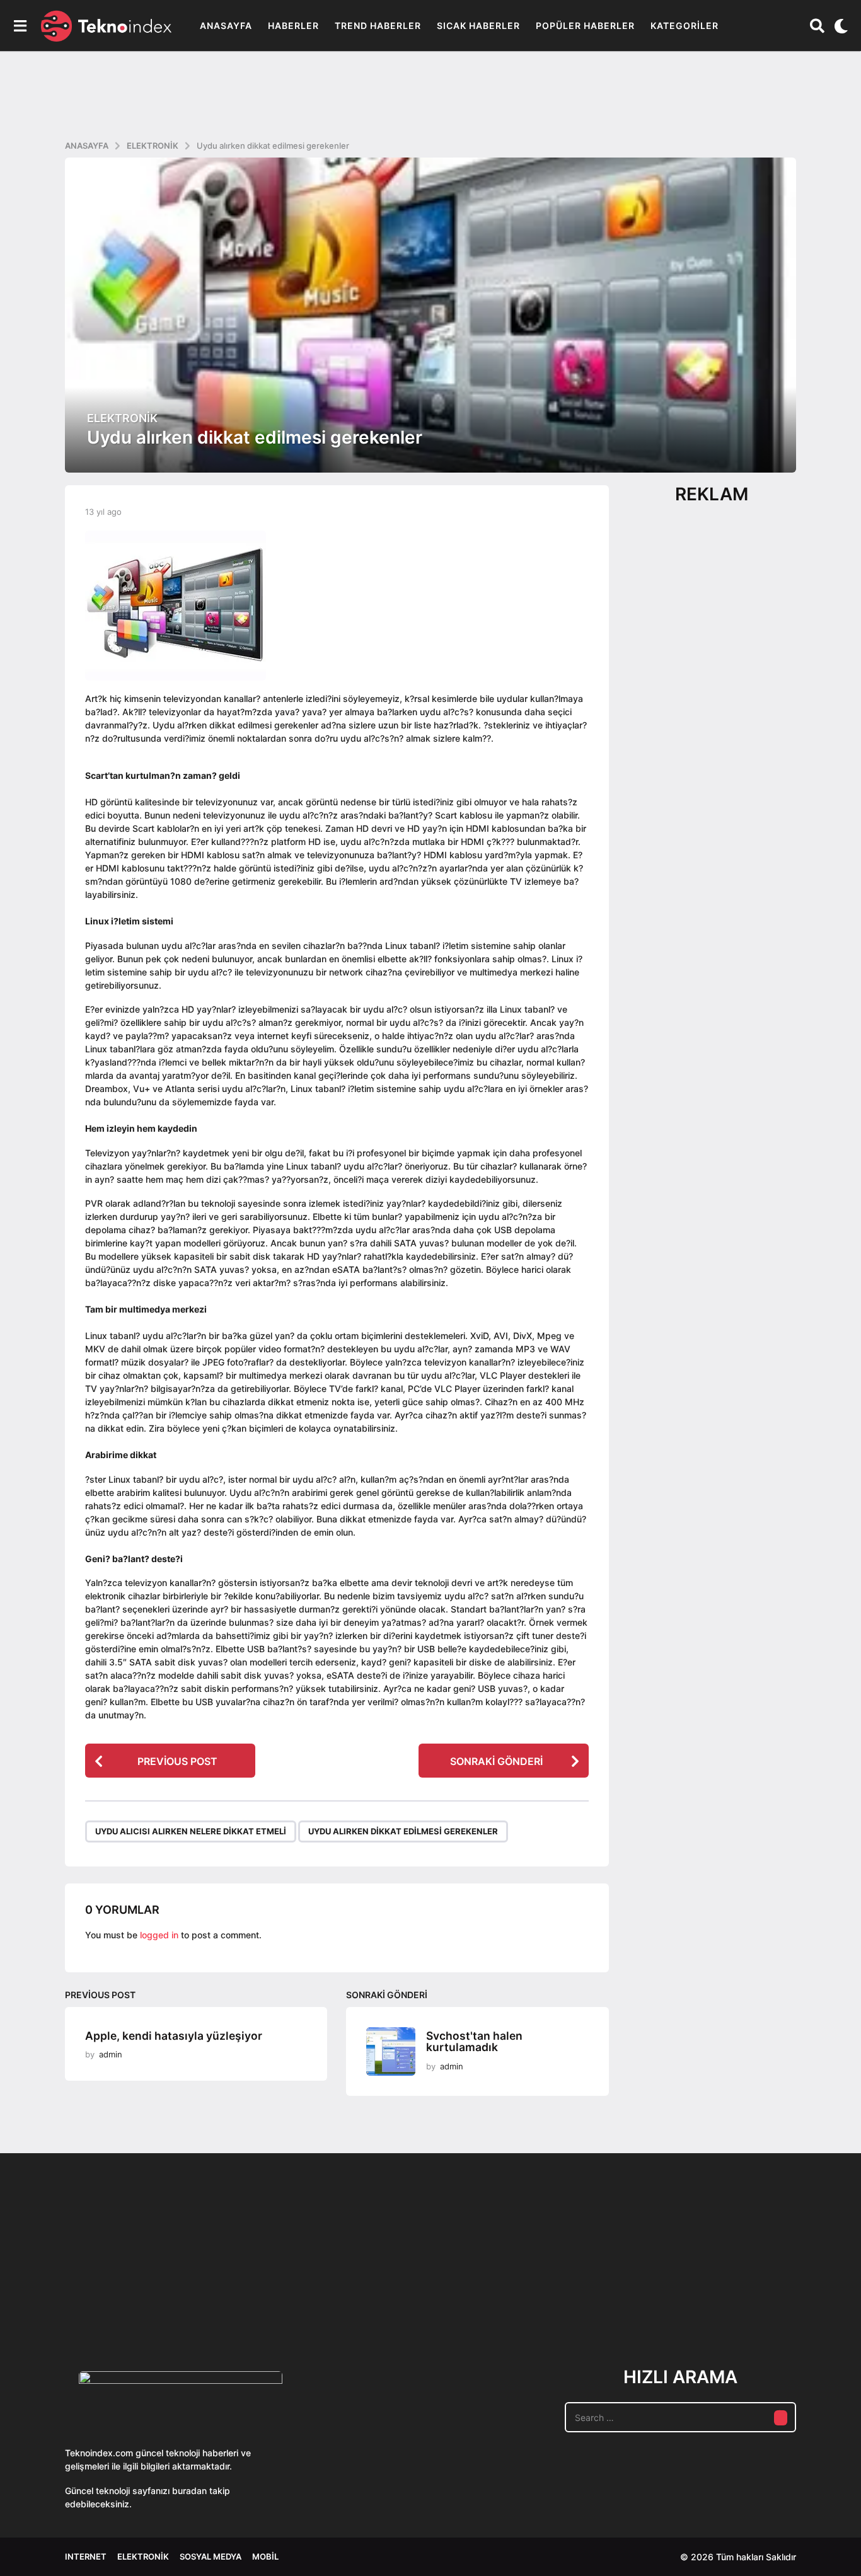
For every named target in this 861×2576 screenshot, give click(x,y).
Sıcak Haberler (478, 26)
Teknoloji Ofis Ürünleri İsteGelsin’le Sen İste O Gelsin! (506, 2298)
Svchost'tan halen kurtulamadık (474, 2042)
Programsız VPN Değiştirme (380, 2269)
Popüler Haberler (585, 26)
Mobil (265, 2556)
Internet (86, 2556)
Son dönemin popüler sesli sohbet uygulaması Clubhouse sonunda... (128, 2298)
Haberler (293, 26)
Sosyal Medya (211, 2556)
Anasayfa (226, 26)
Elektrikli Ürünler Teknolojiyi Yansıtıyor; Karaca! (254, 2298)
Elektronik (122, 418)
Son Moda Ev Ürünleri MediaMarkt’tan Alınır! (633, 2293)
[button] (20, 26)
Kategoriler (685, 26)
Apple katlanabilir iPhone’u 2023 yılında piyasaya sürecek (758, 2298)
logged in (159, 1935)
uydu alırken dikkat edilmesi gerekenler (403, 1831)
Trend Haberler (378, 26)
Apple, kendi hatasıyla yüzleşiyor (174, 2036)
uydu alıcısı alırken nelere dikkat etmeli (191, 1831)
